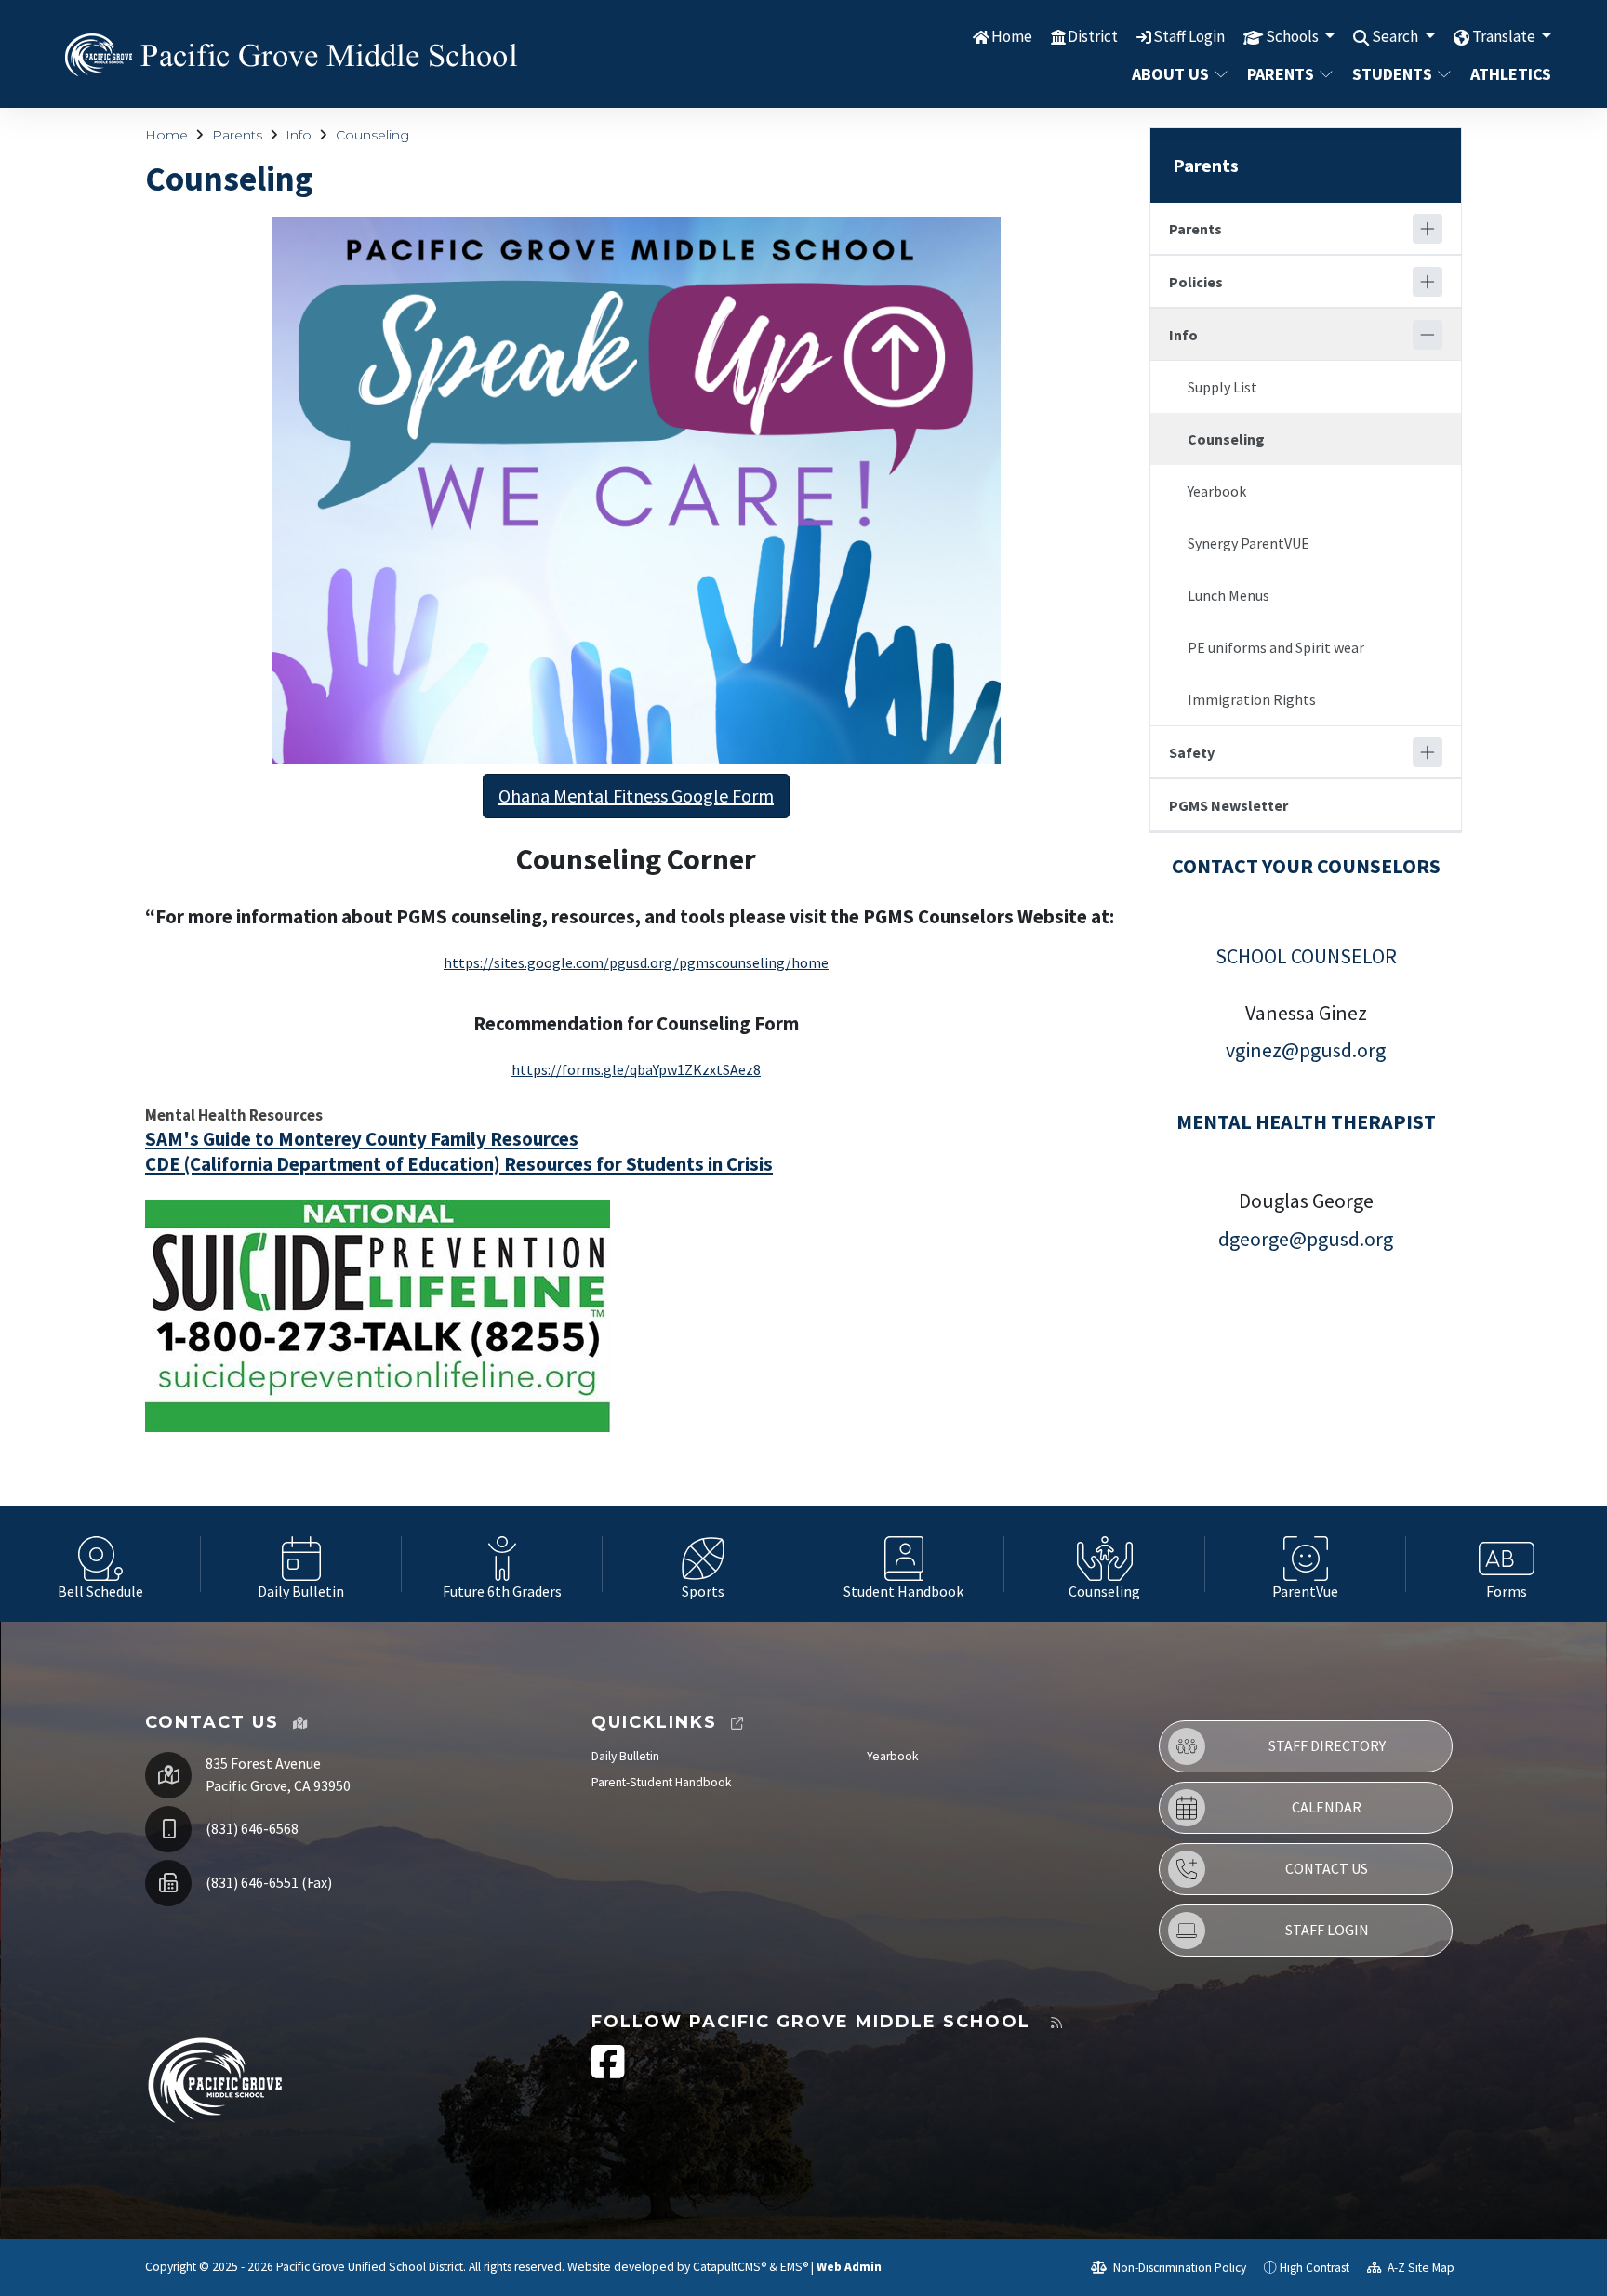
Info (299, 135)
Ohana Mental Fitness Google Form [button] (636, 796)
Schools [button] (1294, 36)
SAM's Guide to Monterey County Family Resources (362, 1139)
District (1093, 36)
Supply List (1222, 387)
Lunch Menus (1228, 595)
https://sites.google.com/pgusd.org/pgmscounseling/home (636, 962)
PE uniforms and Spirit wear (1276, 647)
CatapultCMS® (730, 2267)
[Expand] (1428, 229)
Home (1012, 36)
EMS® (794, 2267)
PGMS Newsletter (1228, 805)
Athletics (1506, 74)
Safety (1192, 752)
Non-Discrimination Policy (1178, 2268)
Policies (1196, 282)
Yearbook (1217, 491)
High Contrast (1315, 2268)
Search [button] (1396, 36)
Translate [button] (1505, 36)
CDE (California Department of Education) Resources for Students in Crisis (459, 1164)
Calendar (1327, 1807)
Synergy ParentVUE (1248, 543)
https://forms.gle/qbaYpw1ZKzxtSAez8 (636, 1069)
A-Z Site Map (1420, 2268)
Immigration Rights (1252, 699)
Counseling (372, 135)
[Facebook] (608, 2071)
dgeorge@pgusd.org (1306, 1239)
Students (1392, 74)
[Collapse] (1428, 335)
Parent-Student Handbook (662, 1782)
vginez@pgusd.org (1306, 1050)
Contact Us (1327, 1868)
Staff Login (1189, 36)
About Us (1170, 74)
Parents (1281, 74)
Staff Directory (1327, 1745)
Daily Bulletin (625, 1756)
